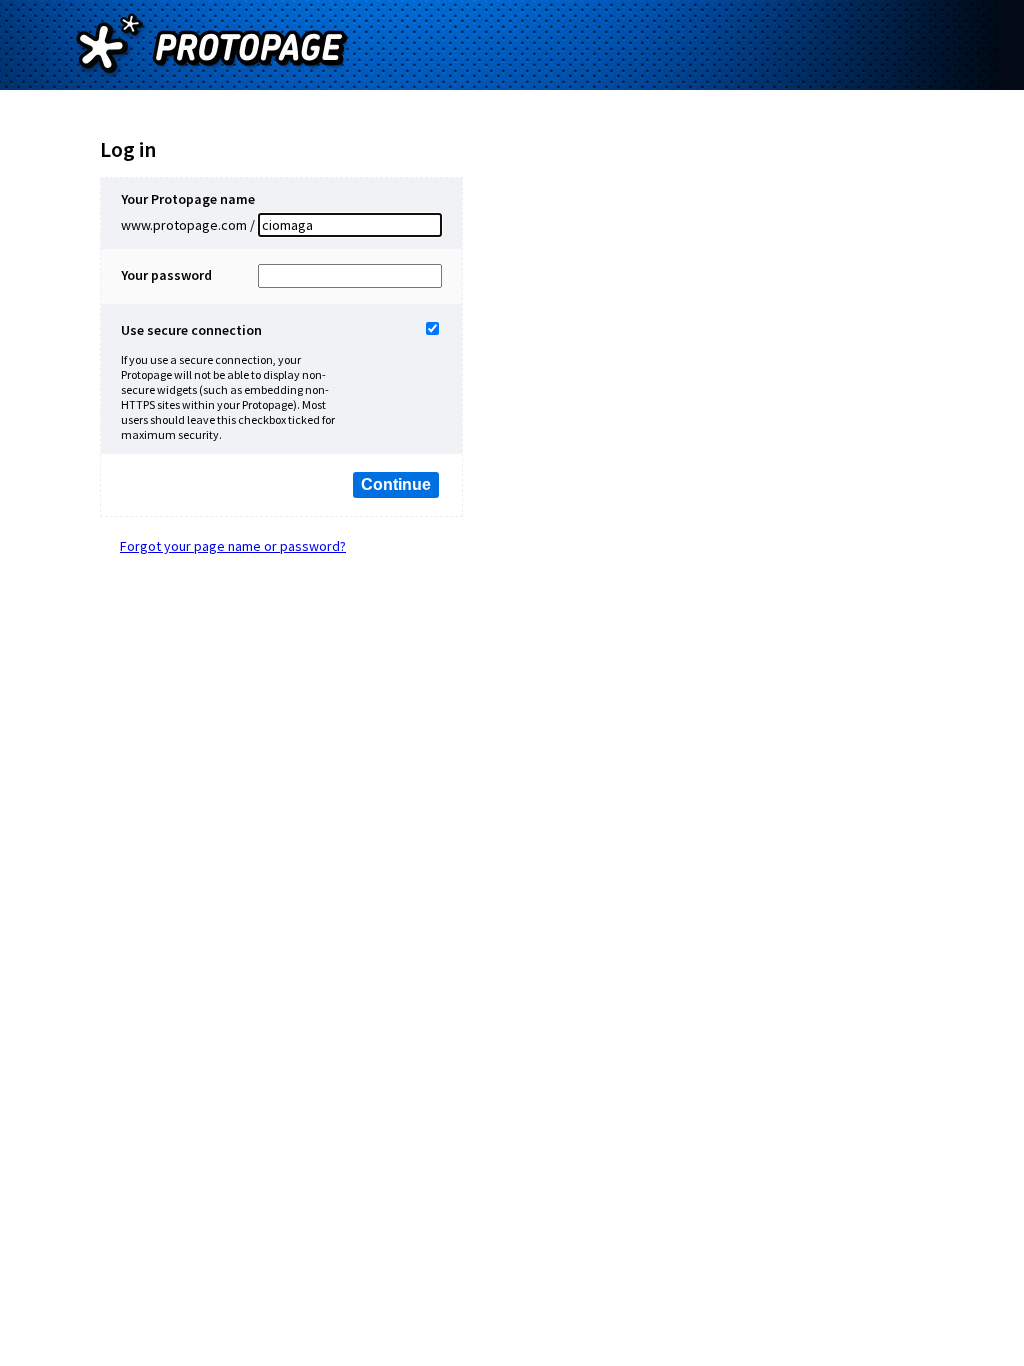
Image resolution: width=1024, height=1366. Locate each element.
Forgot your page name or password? (233, 546)
